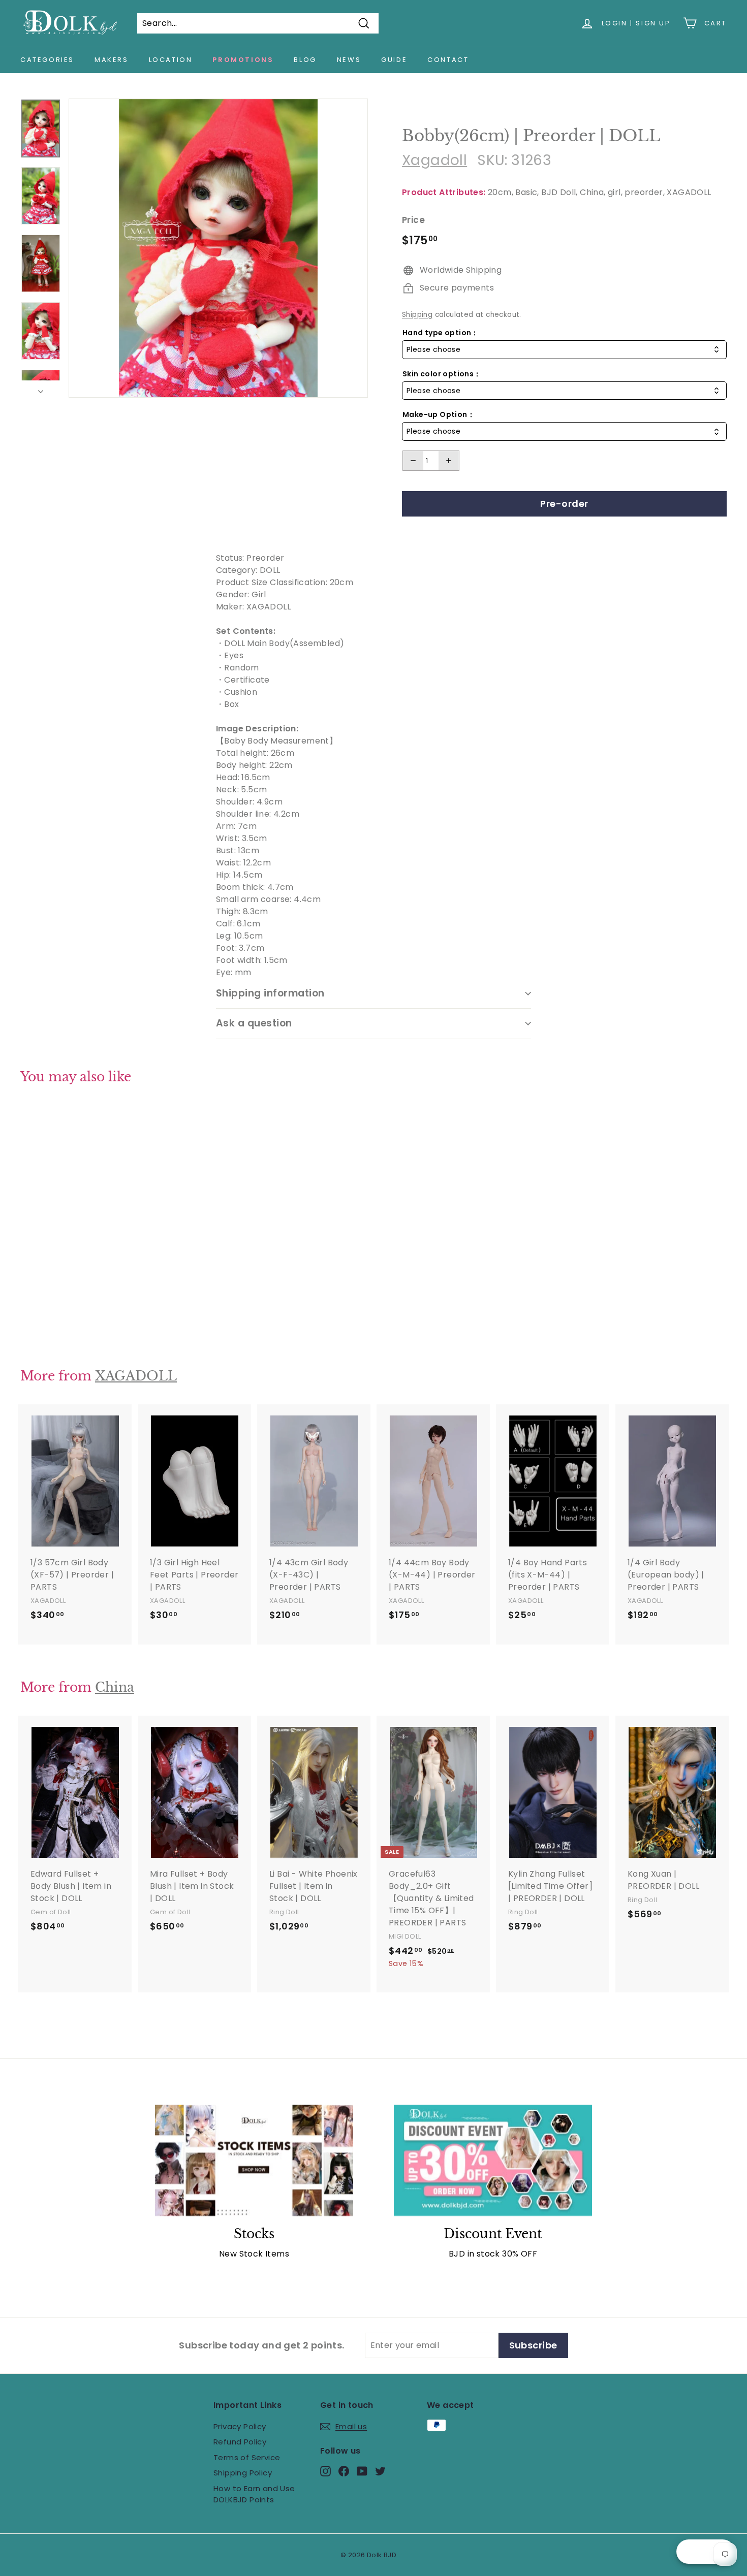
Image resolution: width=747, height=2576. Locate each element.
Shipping (417, 315)
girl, (615, 192)
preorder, (645, 192)
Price (413, 220)
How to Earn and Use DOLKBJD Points (254, 2494)
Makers (112, 60)
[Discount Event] (493, 2160)
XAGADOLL (689, 192)
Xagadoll (434, 160)
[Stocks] (254, 2160)
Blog (305, 60)
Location (171, 60)
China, (593, 192)
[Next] (41, 389)
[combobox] (564, 350)
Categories (47, 60)
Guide (394, 60)
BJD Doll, (559, 192)
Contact (448, 60)
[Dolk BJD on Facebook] (344, 2471)
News (349, 60)
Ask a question (254, 1023)
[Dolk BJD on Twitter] (380, 2471)
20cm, (501, 192)
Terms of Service (247, 2457)
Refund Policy (240, 2442)
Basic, (527, 192)
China (115, 1687)
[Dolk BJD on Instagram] (325, 2471)
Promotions (243, 60)
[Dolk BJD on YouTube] (362, 2471)
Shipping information (270, 993)
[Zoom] (218, 248)
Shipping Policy (243, 2473)
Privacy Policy (240, 2426)
